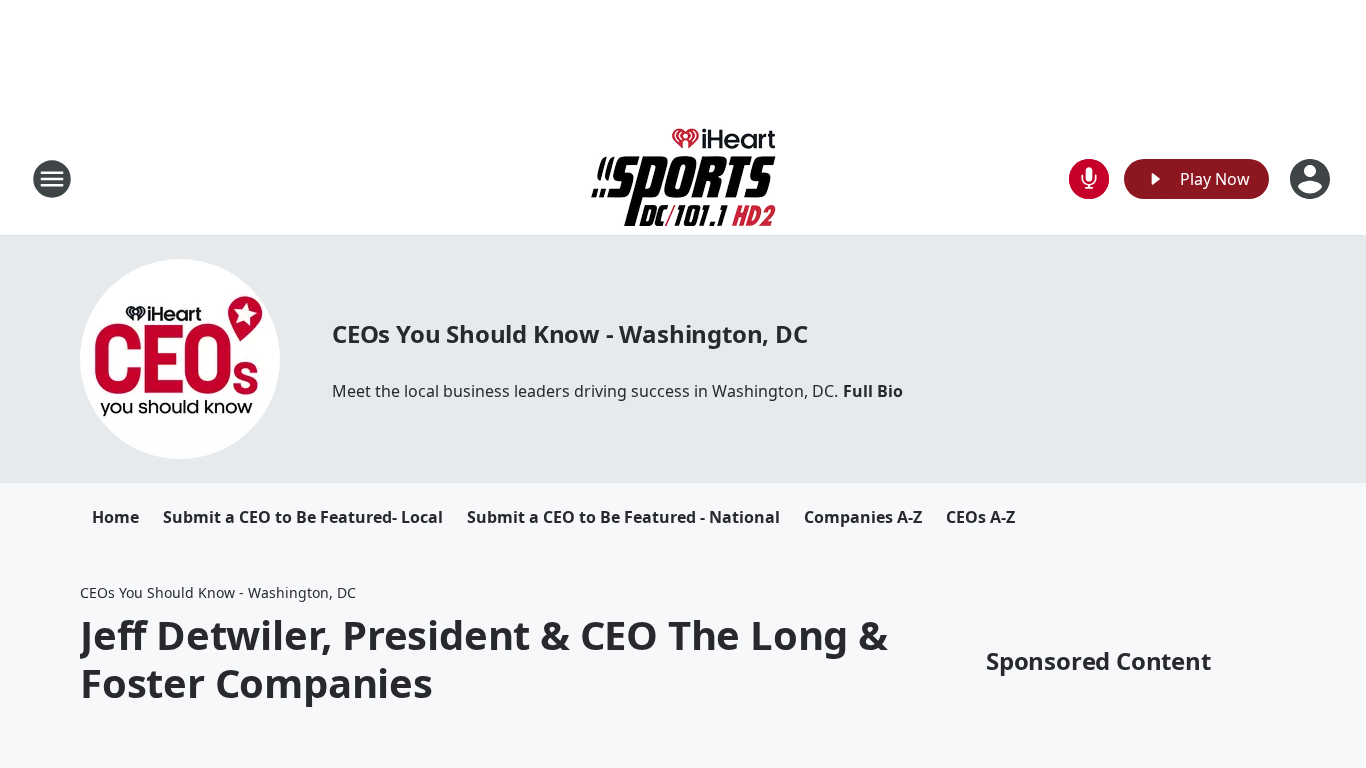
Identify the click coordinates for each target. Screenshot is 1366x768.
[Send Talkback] (1089, 179)
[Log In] (1312, 179)
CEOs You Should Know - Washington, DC (570, 333)
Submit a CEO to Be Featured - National (623, 517)
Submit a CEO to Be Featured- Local (303, 517)
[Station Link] (683, 178)
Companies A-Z (863, 517)
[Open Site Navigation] (52, 179)
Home (115, 517)
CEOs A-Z (980, 517)
